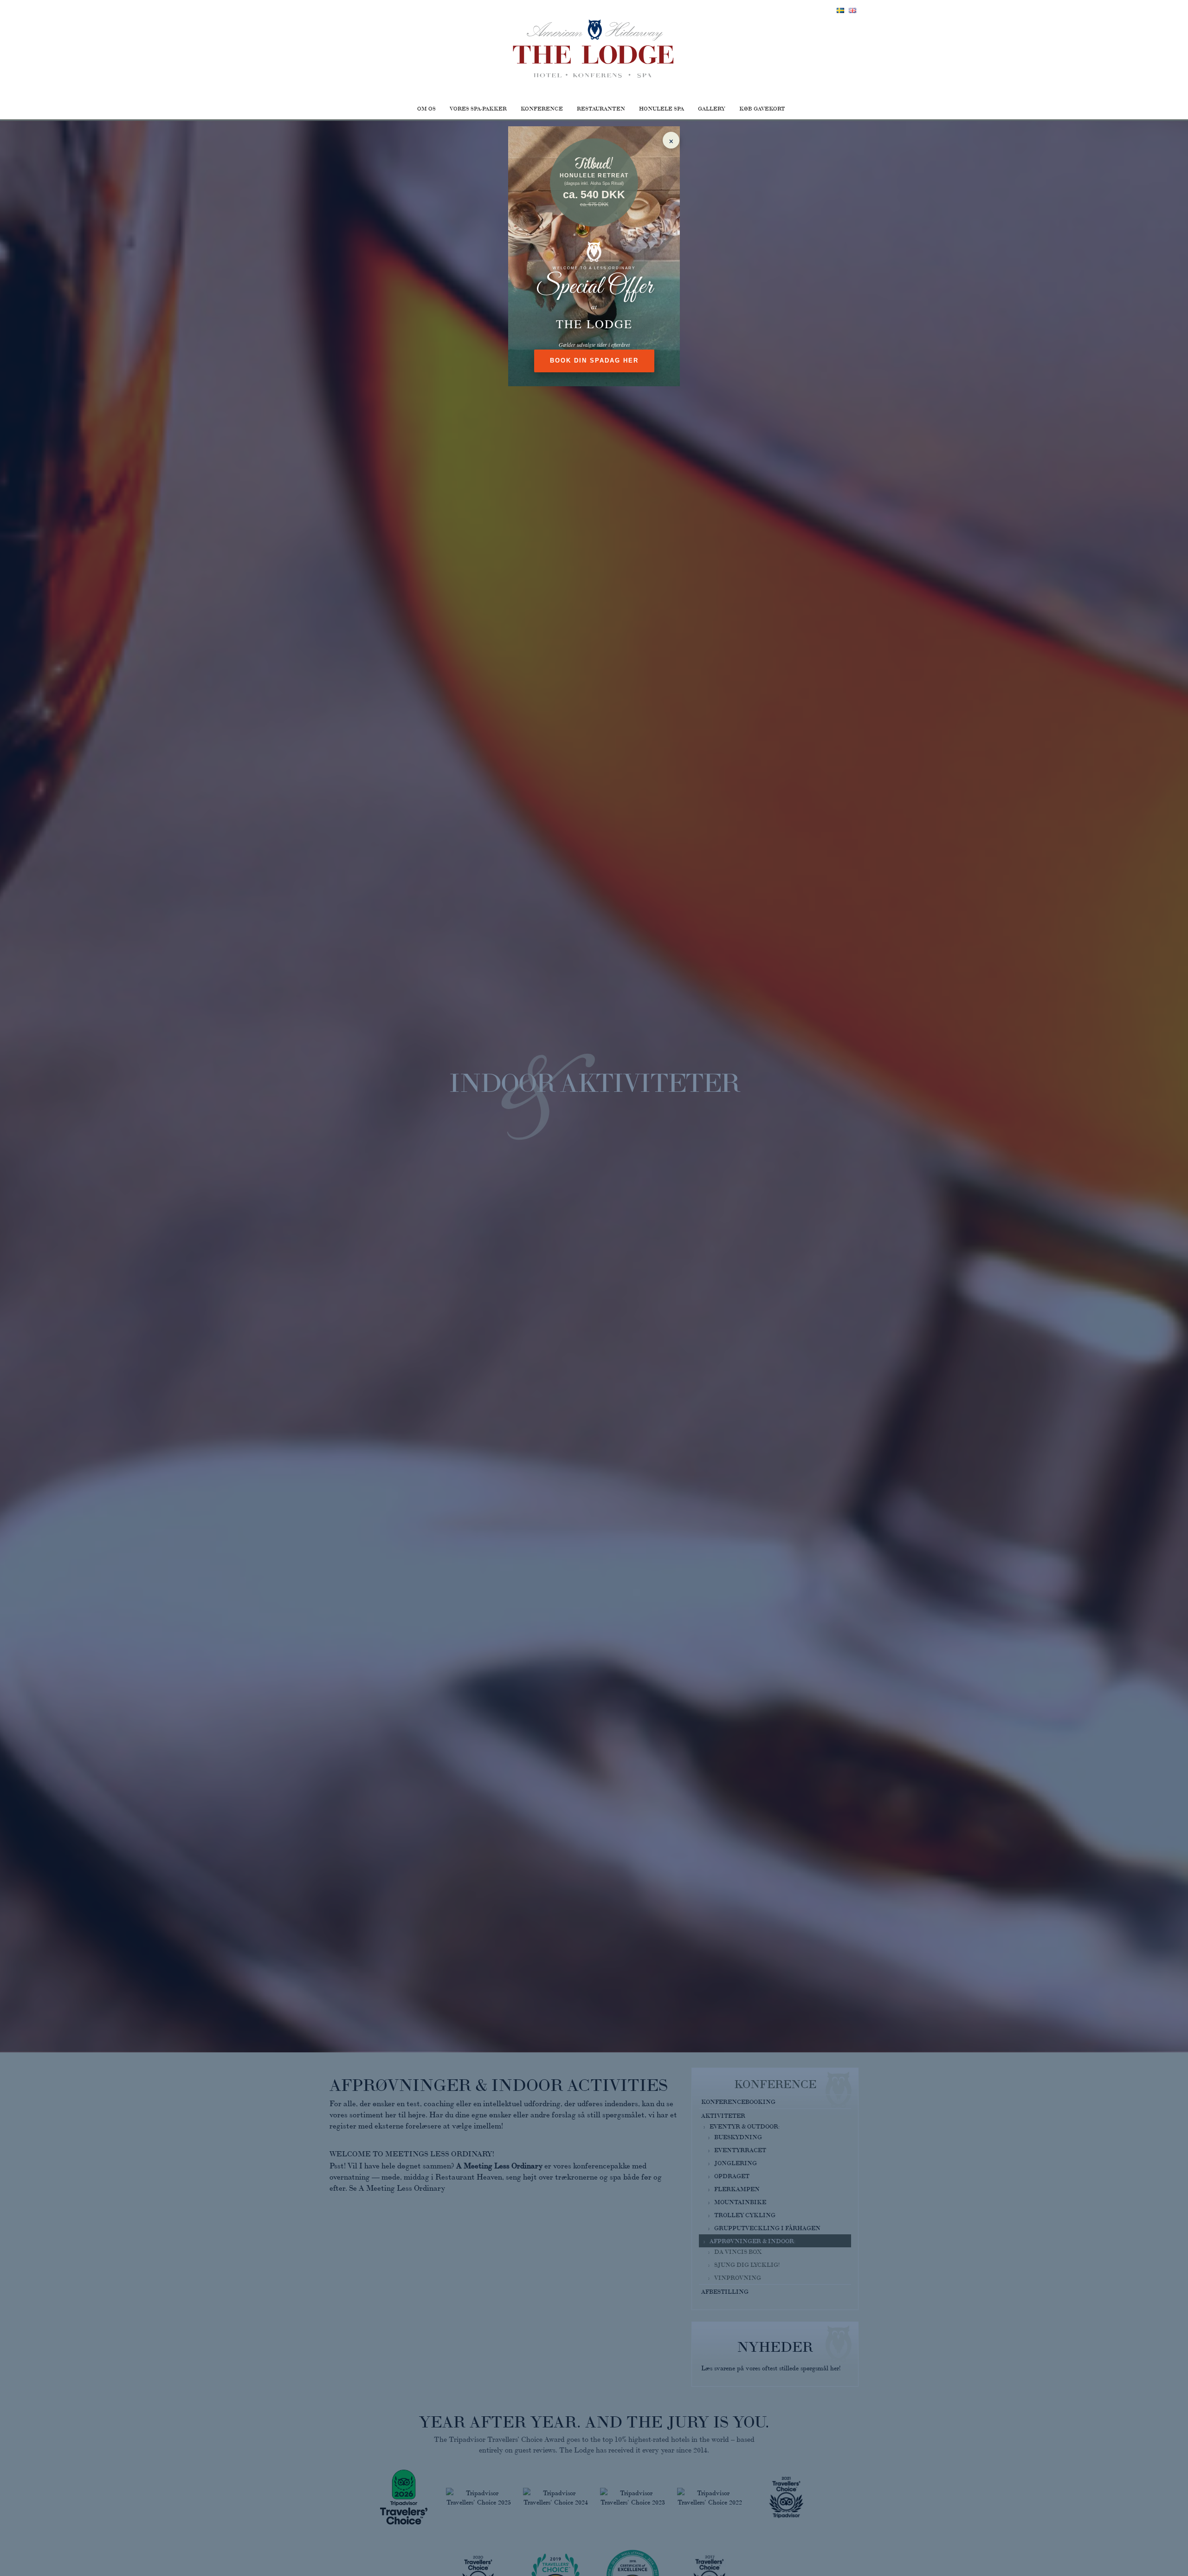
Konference (542, 108)
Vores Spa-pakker (478, 108)
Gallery (712, 108)
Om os (426, 108)
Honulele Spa (662, 108)
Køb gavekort (762, 108)
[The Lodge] (594, 49)
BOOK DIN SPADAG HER (594, 360)
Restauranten (601, 108)
